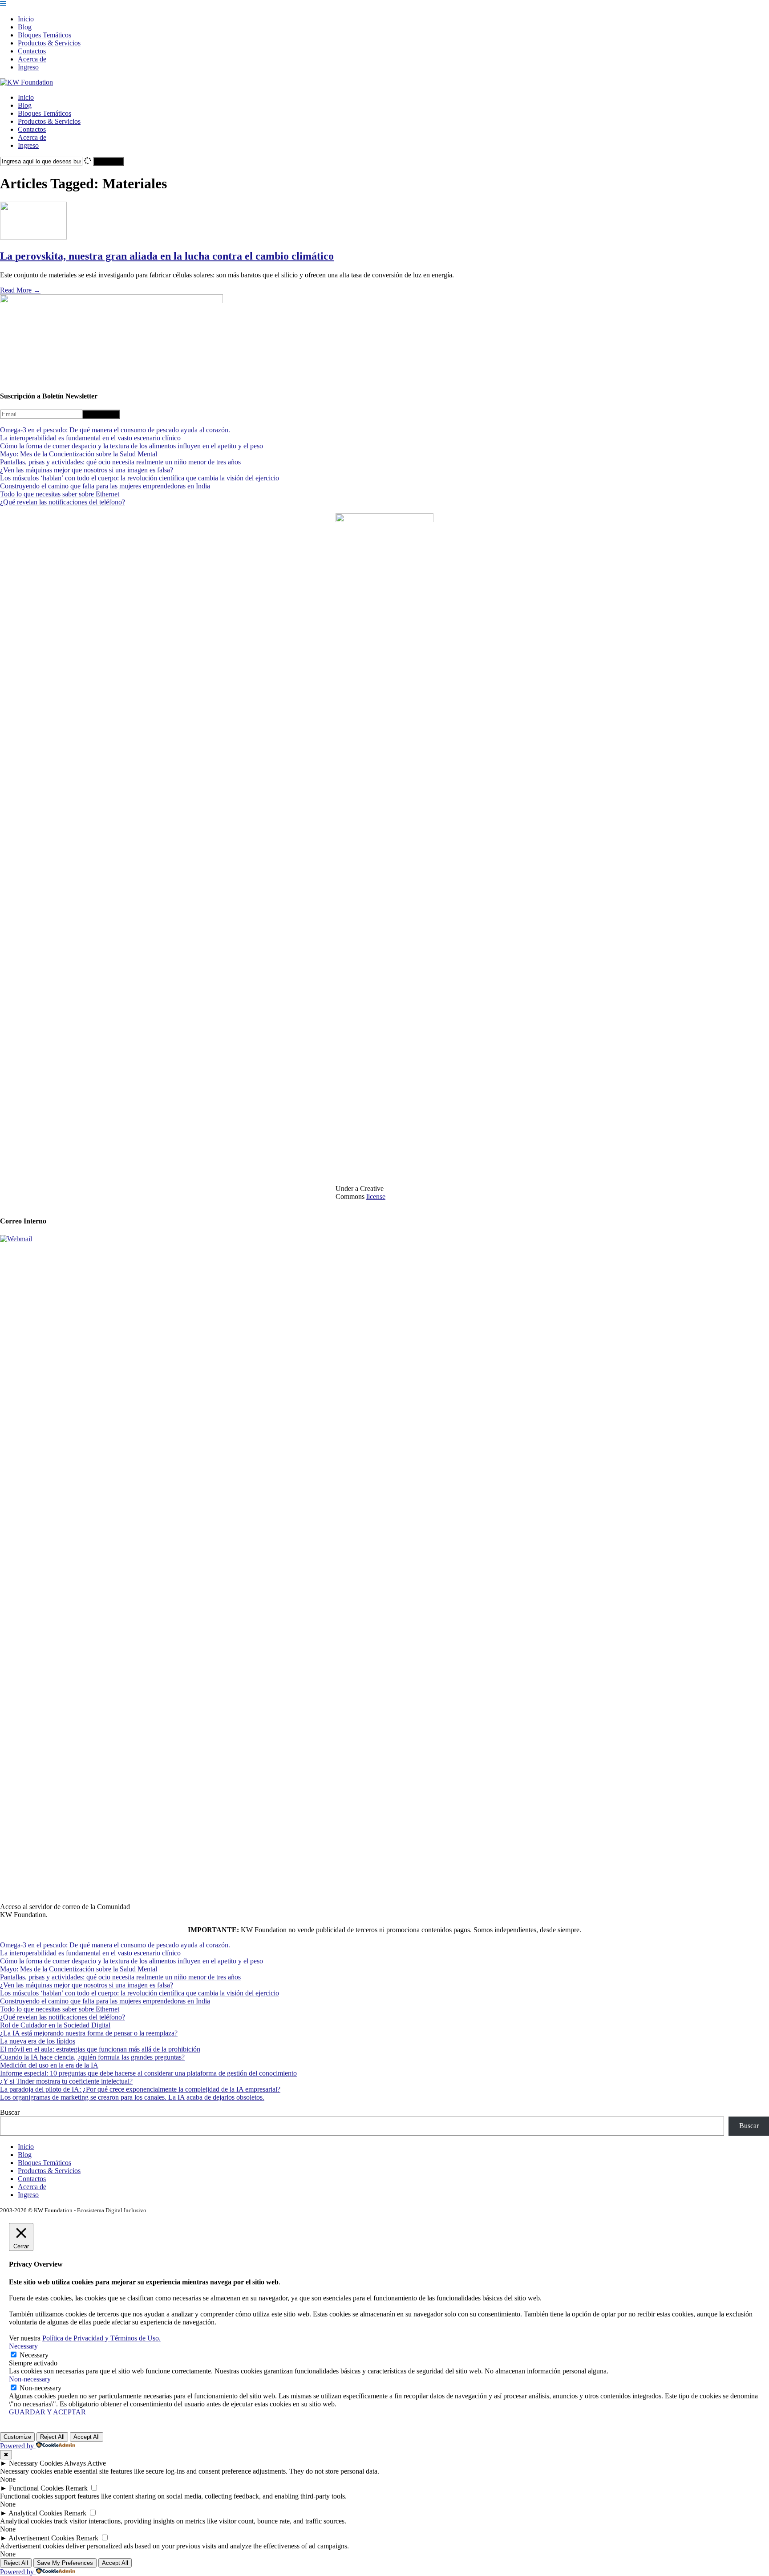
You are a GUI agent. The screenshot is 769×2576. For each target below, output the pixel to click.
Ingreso (28, 67)
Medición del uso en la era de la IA (49, 2065)
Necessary (34, 2355)
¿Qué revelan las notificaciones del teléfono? (63, 502)
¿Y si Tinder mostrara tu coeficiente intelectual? (66, 2081)
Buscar (10, 2112)
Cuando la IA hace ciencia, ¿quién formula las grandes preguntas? (92, 2057)
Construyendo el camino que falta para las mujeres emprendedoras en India (105, 486)
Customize (17, 2437)
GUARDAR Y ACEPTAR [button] (47, 2412)
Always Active (85, 2463)
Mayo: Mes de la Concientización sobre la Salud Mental (79, 454)
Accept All (87, 2437)
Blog (25, 27)
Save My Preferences (65, 2563)
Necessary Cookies (36, 2463)
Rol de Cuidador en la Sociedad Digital (55, 2025)
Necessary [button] (23, 2346)
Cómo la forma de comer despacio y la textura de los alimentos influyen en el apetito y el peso (132, 446)
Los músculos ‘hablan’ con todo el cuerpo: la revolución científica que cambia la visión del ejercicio (140, 478)
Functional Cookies (36, 2488)
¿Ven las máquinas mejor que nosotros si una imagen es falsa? (87, 470)
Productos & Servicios (49, 43)
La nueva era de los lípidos (38, 2041)
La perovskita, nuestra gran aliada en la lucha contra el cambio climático (167, 256)
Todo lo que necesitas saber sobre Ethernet (60, 494)
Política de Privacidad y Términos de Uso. (101, 2338)
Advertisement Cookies (41, 2538)
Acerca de (32, 59)
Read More (20, 290)
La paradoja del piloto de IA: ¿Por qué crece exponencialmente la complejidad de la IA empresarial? (140, 2089)
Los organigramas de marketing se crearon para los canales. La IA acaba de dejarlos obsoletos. (132, 2097)
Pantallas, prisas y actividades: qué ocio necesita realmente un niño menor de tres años (120, 462)
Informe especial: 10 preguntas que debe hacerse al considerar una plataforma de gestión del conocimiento (148, 2073)
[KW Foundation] (26, 82)
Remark (77, 2488)
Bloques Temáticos (45, 35)
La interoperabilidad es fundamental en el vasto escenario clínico (90, 438)
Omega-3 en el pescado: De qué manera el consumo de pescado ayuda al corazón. (115, 430)
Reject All (52, 2437)
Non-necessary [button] (30, 2379)
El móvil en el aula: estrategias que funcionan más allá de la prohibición (100, 2049)
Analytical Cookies (35, 2513)
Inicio (26, 19)
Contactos (32, 51)
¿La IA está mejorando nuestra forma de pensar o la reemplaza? (89, 2033)
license (376, 1197)
